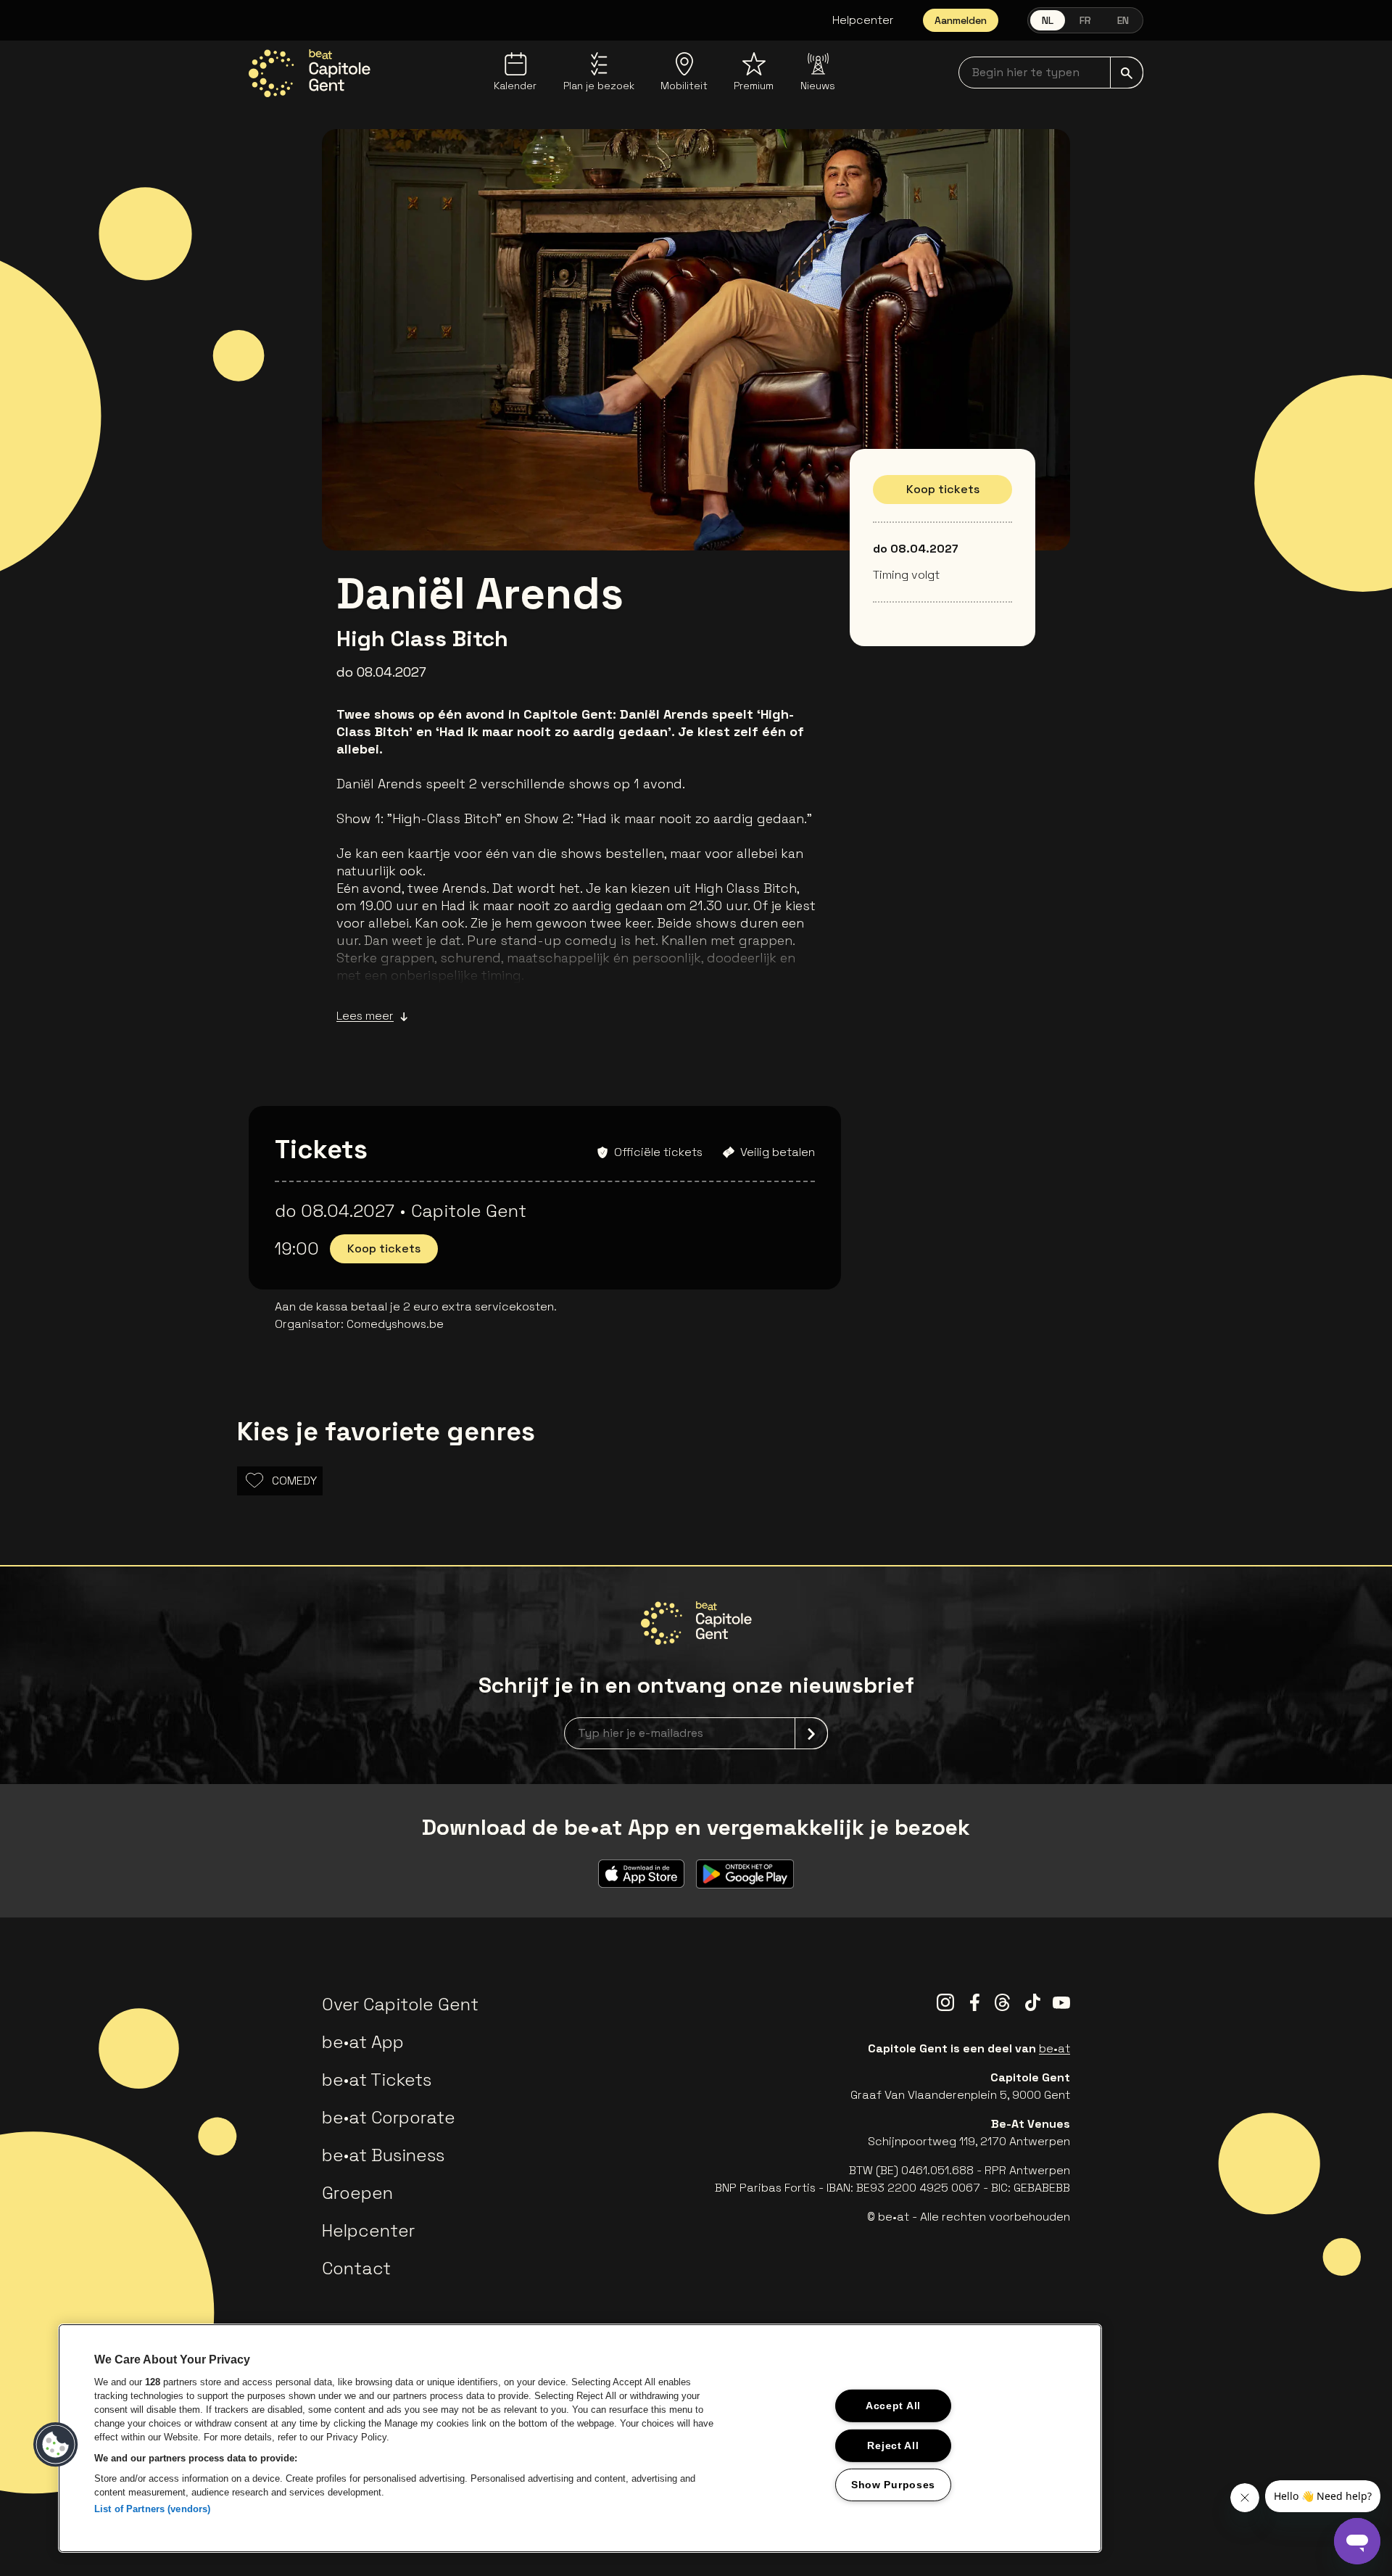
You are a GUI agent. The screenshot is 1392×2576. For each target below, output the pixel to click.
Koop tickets (943, 489)
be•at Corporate (389, 2117)
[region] (580, 2438)
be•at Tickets (377, 2080)
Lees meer (365, 1016)
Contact (356, 2268)
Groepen (357, 2193)
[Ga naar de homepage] (310, 73)
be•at (1055, 2048)
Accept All (893, 2406)
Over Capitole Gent (400, 2004)
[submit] (1127, 73)
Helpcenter (863, 20)
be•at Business (383, 2155)
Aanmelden (961, 20)
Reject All (893, 2445)
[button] (56, 2445)
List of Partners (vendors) (152, 2509)
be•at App (363, 2042)
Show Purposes (893, 2485)
